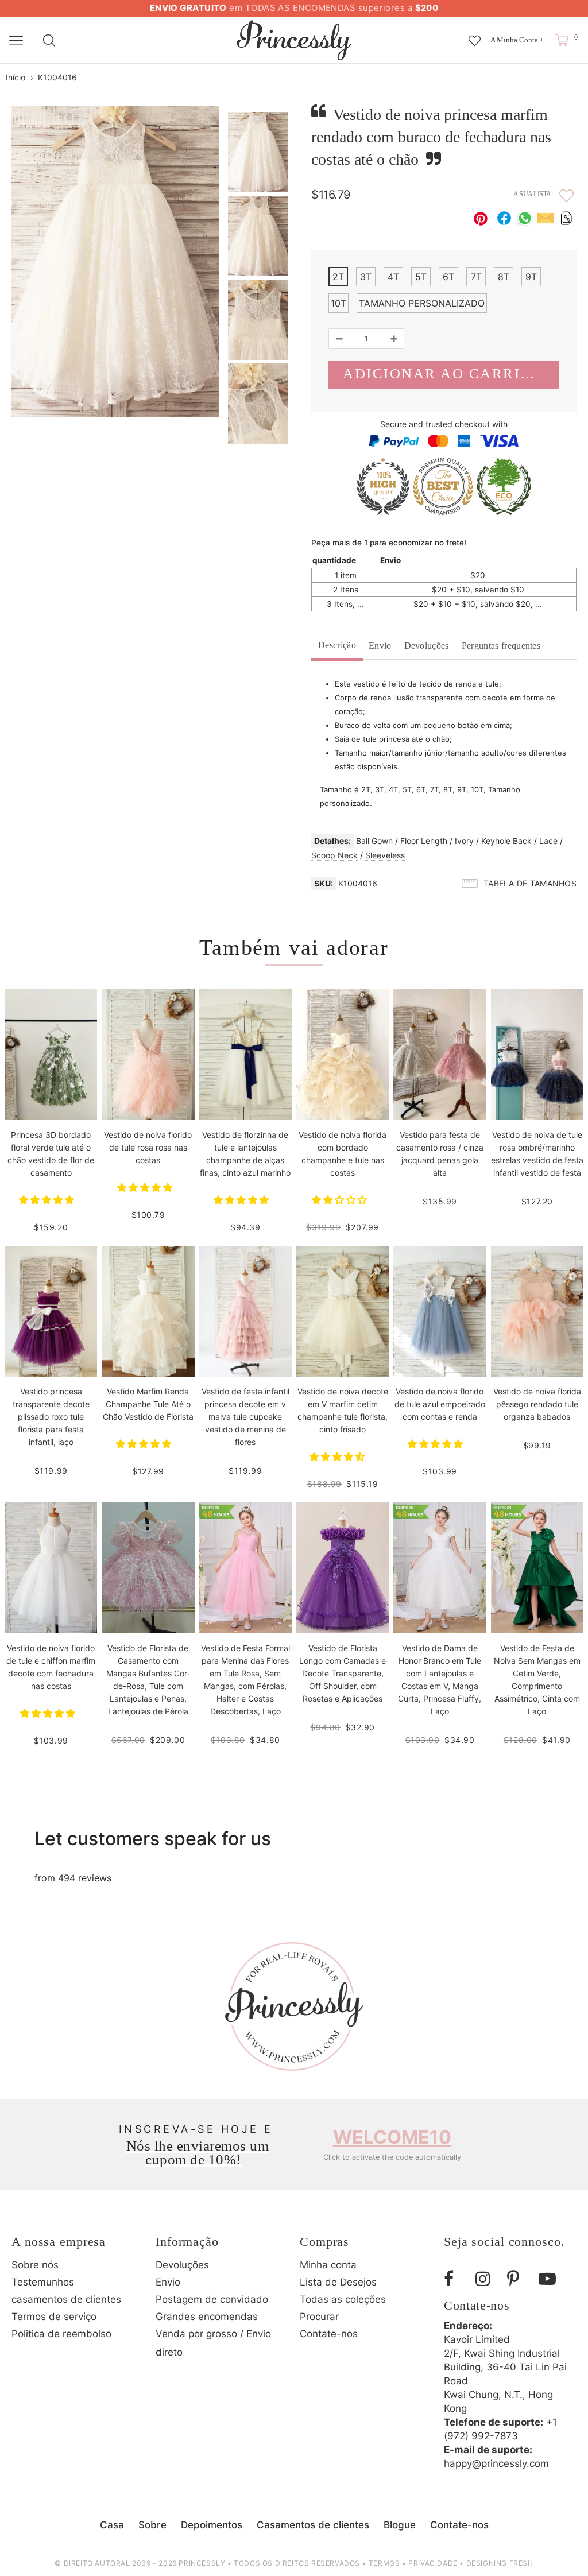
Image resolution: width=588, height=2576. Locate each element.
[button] (48, 1200)
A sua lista (532, 194)
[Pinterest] (519, 2279)
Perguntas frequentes (501, 646)
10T (339, 303)
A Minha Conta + (517, 40)
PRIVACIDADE (433, 2563)
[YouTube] (550, 2279)
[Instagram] (487, 2279)
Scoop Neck (334, 855)
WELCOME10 (392, 2137)
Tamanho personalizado (422, 303)
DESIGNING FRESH (500, 2563)
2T (338, 277)
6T (448, 277)
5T (421, 277)
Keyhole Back (506, 841)
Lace (548, 841)
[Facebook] (455, 2279)
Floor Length (424, 841)
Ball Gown (374, 841)
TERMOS (384, 2563)
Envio (380, 646)
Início (16, 77)
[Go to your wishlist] (475, 35)
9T (531, 277)
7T (476, 277)
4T (393, 277)
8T (504, 277)
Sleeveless (385, 855)
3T (366, 277)
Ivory (464, 841)
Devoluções (427, 646)
